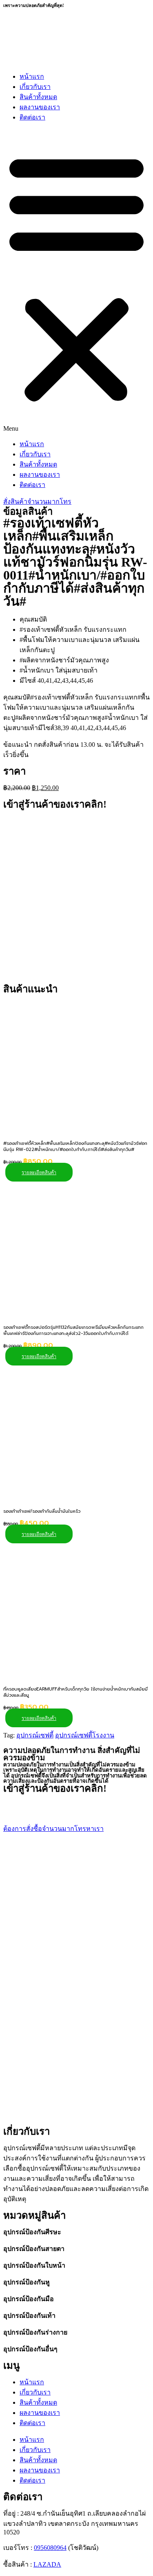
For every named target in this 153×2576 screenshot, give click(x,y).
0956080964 (50, 2548)
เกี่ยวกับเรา (35, 87)
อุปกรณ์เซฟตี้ (35, 1735)
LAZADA (47, 2564)
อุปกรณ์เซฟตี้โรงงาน (85, 1735)
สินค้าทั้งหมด (38, 97)
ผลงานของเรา (40, 107)
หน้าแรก (32, 76)
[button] (76, 281)
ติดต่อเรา (32, 117)
